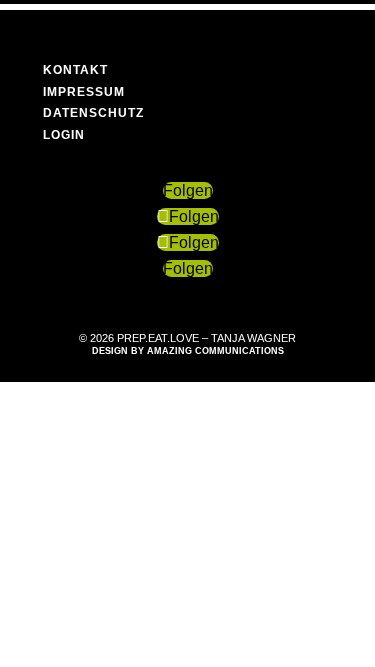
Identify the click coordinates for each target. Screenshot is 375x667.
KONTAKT (75, 70)
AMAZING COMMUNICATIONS (215, 351)
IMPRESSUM (84, 92)
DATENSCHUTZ (93, 113)
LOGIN (64, 135)
